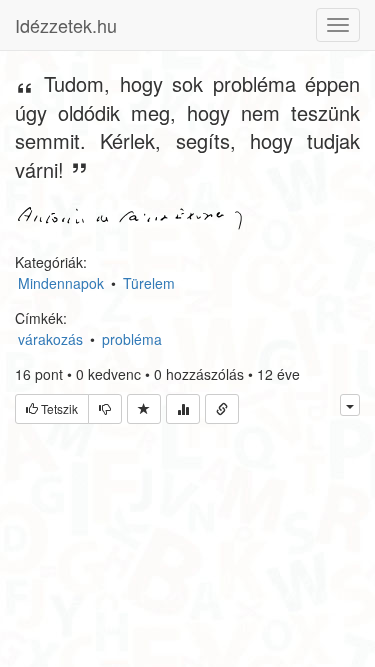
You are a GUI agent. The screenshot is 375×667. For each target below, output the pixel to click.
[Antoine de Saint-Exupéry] (130, 216)
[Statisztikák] (183, 409)
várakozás (50, 339)
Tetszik (58, 408)
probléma (132, 339)
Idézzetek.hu (66, 25)
